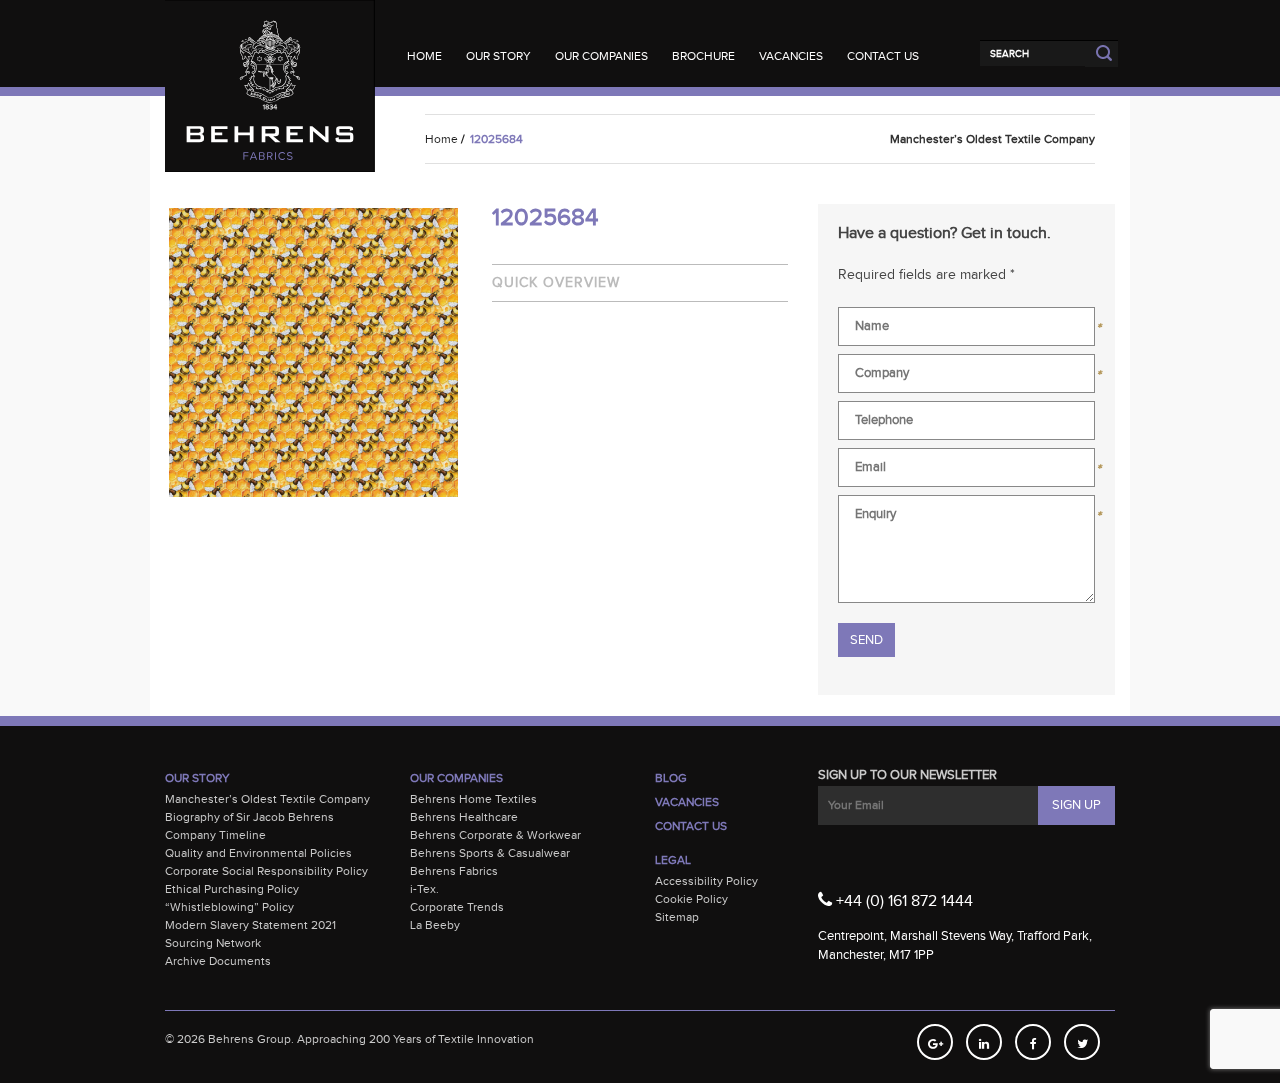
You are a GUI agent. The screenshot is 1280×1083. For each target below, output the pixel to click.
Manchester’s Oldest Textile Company (267, 799)
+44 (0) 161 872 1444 (902, 901)
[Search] (1032, 53)
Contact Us (883, 56)
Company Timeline (215, 835)
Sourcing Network (213, 943)
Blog (671, 778)
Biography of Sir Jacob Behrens (249, 817)
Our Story (498, 56)
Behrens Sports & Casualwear (490, 853)
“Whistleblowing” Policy (229, 907)
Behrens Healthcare (464, 817)
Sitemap (677, 917)
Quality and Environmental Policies (258, 853)
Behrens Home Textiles (473, 799)
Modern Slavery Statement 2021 (250, 925)
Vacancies (791, 56)
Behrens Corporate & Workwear (495, 835)
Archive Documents (218, 961)
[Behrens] (270, 39)
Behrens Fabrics (454, 871)
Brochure (703, 56)
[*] (966, 330)
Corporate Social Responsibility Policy (266, 871)
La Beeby (435, 925)
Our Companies (601, 56)
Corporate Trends (457, 907)
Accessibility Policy (706, 881)
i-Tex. (424, 889)
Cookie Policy (691, 899)
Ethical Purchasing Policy (232, 889)
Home (424, 56)
